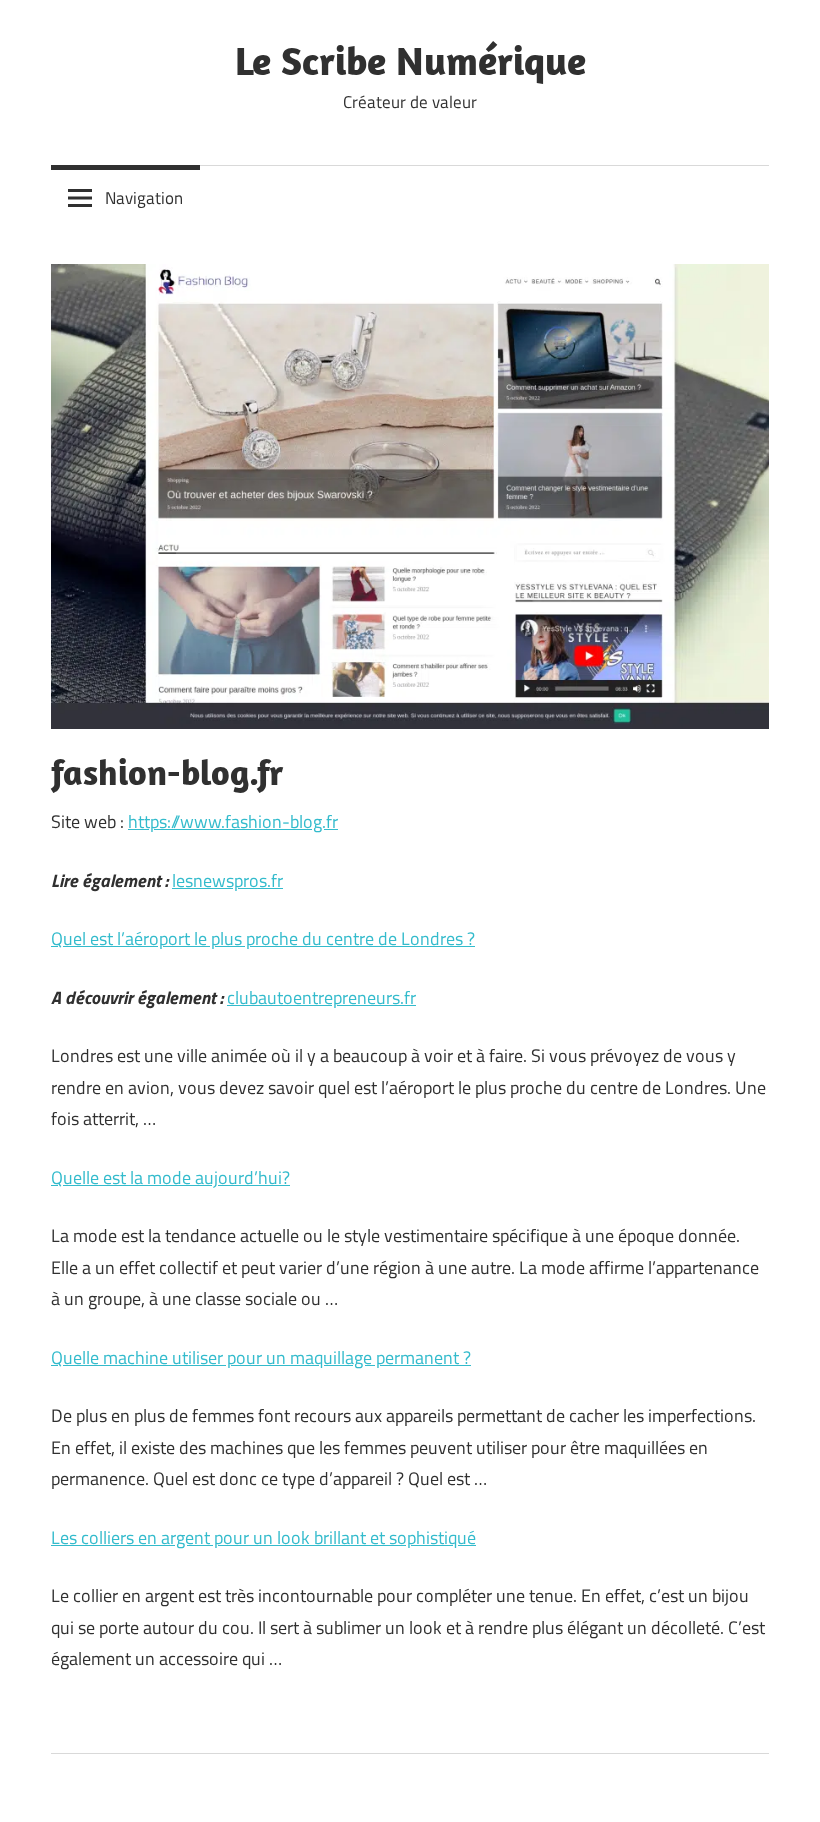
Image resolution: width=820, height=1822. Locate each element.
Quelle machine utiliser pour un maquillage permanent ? (261, 1357)
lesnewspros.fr (227, 880)
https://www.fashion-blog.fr (233, 821)
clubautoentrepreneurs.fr (321, 997)
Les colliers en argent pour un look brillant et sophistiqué (263, 1537)
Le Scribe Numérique (410, 60)
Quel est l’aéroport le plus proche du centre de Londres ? (263, 938)
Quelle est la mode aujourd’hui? (170, 1177)
